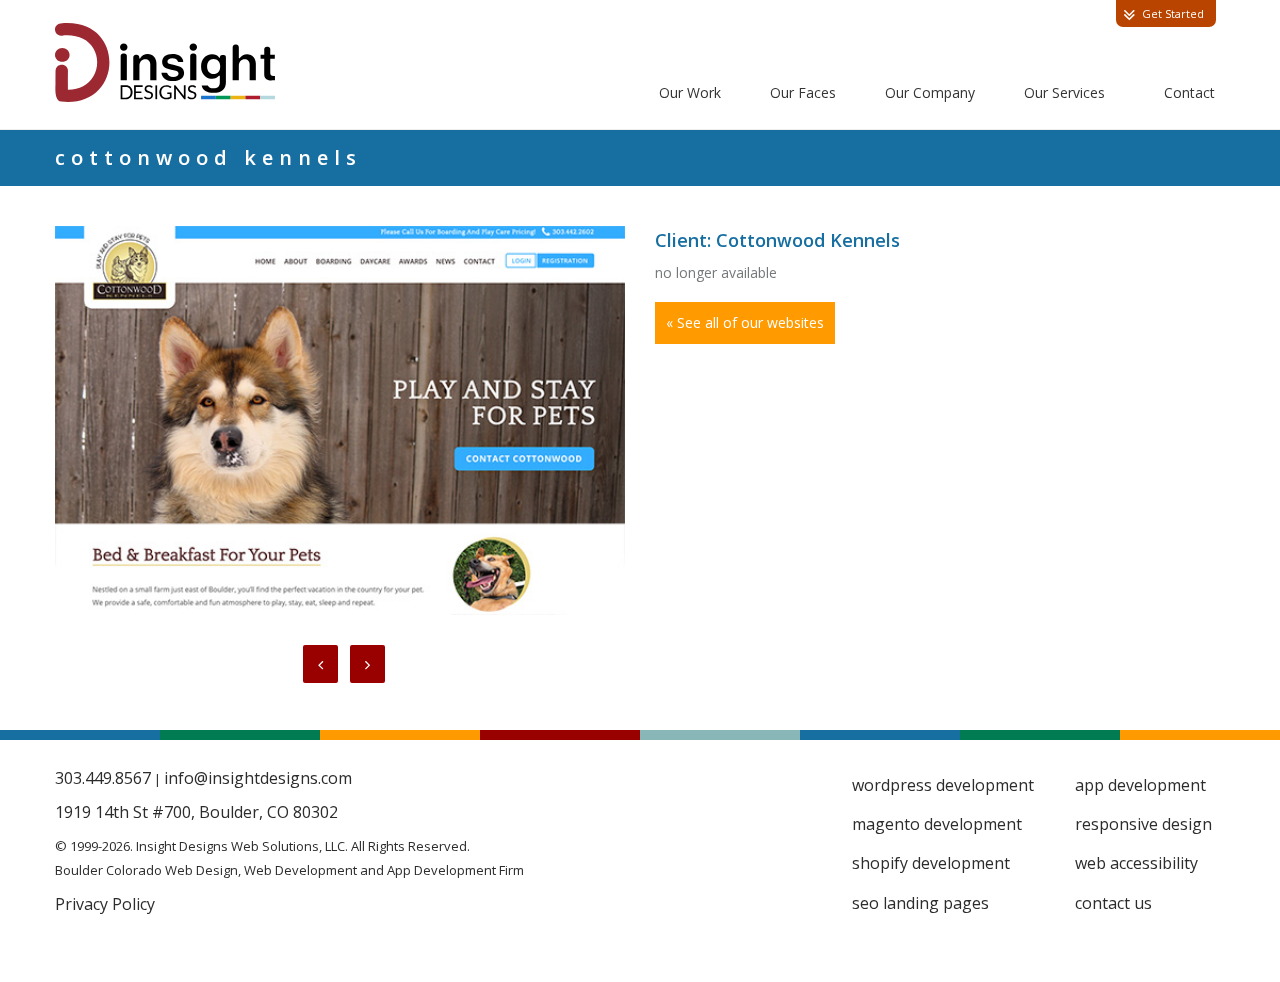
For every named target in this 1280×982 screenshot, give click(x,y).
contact (1189, 92)
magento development (937, 824)
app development (1140, 785)
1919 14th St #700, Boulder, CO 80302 (196, 812)
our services (1064, 92)
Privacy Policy (105, 904)
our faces (803, 92)
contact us (1113, 903)
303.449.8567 (103, 778)
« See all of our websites (745, 322)
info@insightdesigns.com (258, 778)
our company (930, 92)
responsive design (1143, 824)
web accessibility (1136, 863)
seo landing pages (920, 903)
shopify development (931, 863)
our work (690, 92)
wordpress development (943, 785)
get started (1173, 13)
